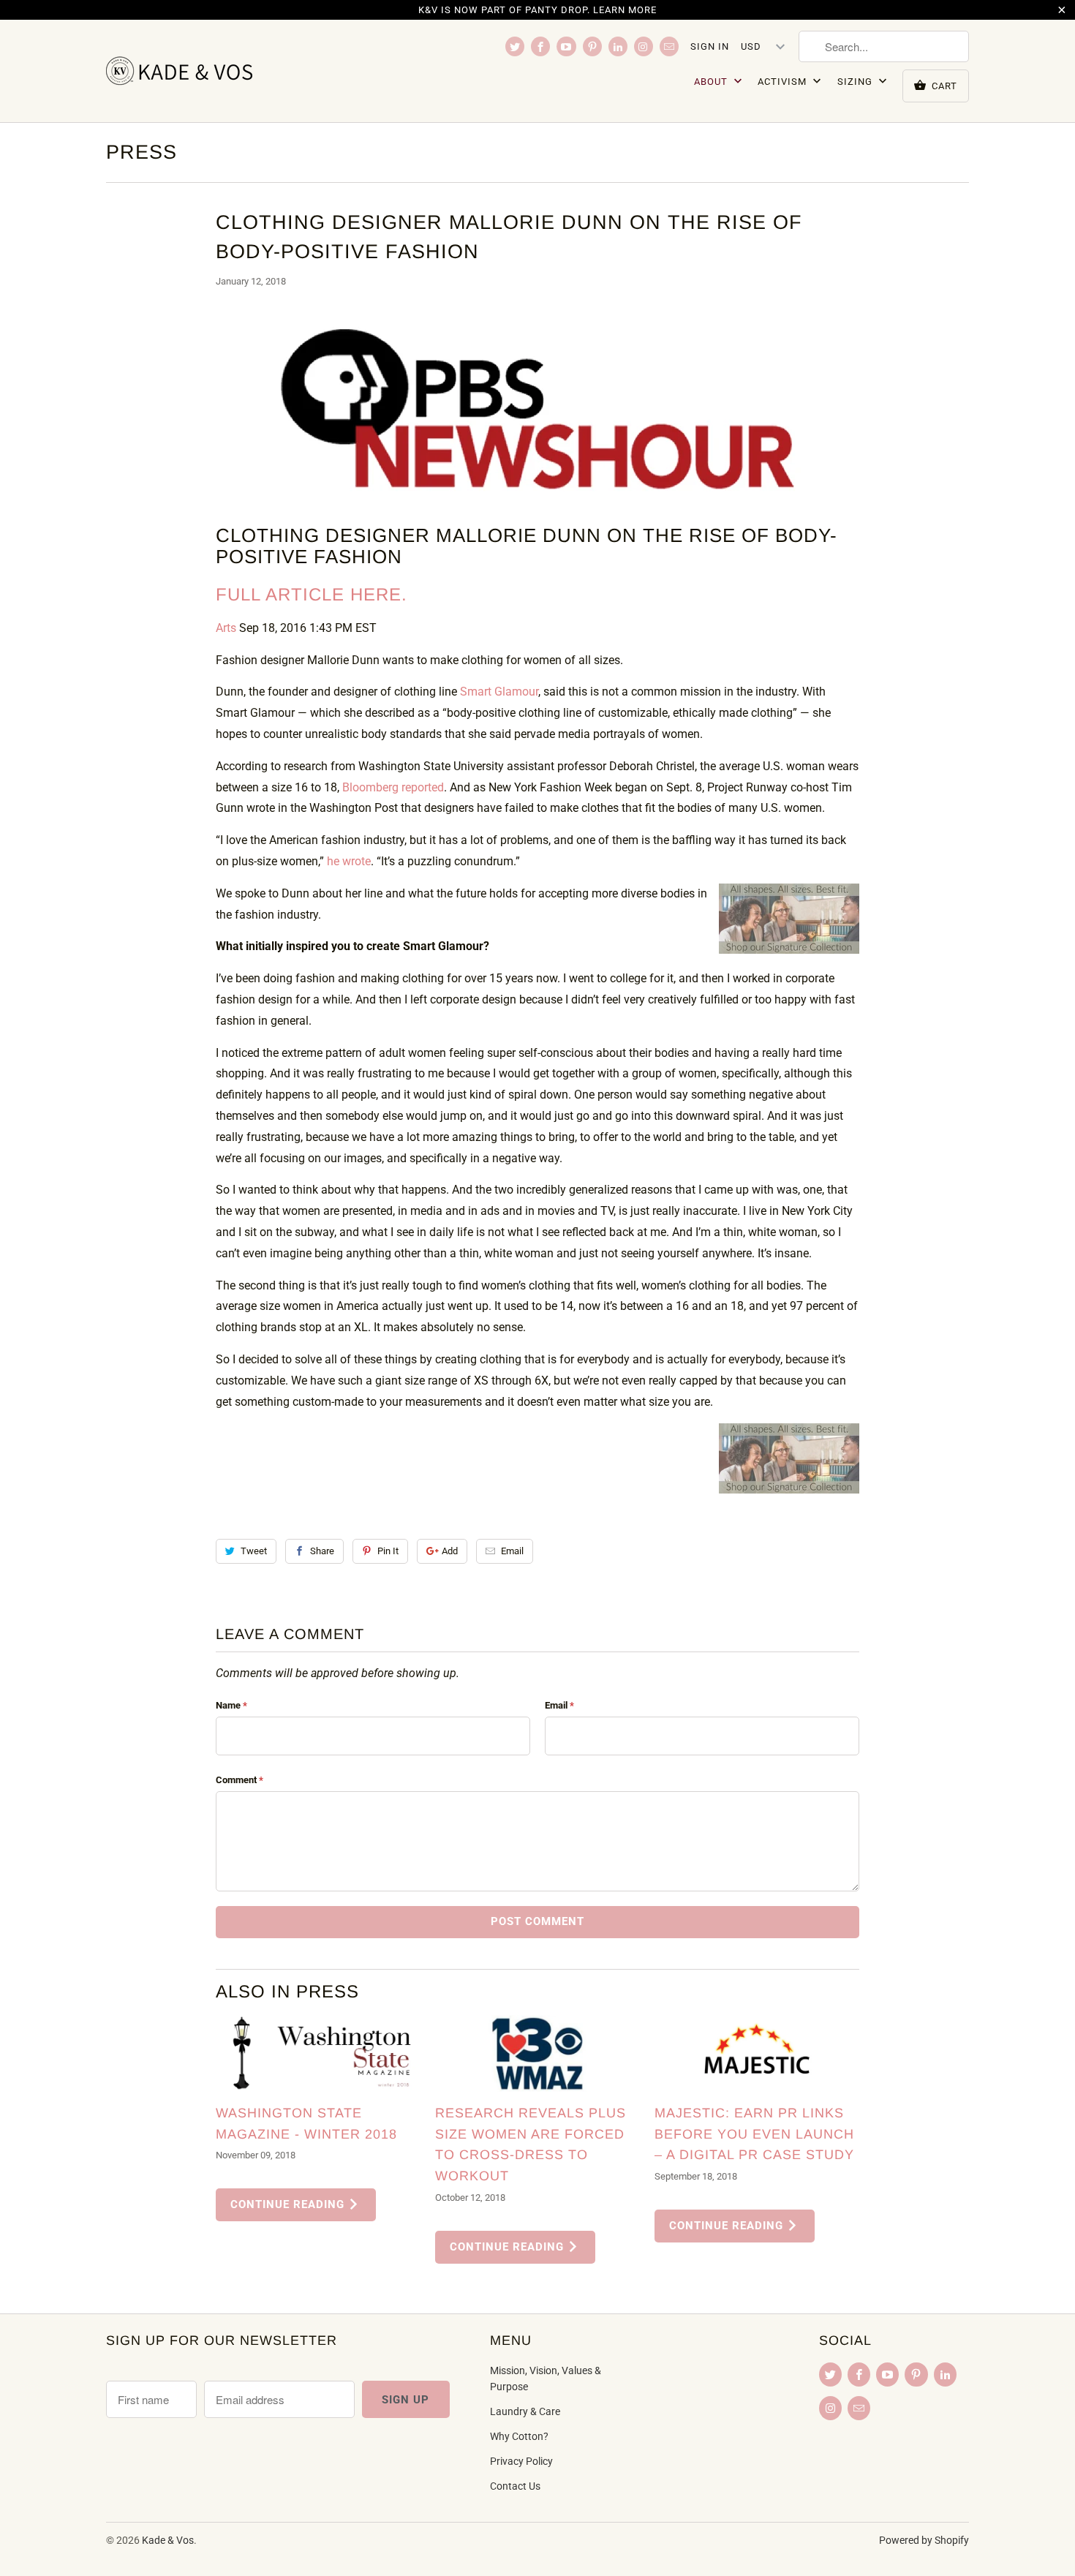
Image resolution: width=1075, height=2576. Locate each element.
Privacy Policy (521, 2461)
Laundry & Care (525, 2411)
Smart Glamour (499, 692)
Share (322, 1551)
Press (142, 152)
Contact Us (515, 2486)
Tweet (254, 1551)
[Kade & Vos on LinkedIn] (618, 46)
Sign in (710, 46)
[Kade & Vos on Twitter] (515, 46)
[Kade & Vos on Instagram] (644, 46)
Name (231, 1705)
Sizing (856, 82)
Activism (784, 82)
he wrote (349, 861)
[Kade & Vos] (208, 71)
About (712, 82)
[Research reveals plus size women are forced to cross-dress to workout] (537, 2053)
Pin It (388, 1551)
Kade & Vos (168, 2540)
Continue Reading (289, 2204)
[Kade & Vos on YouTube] (566, 46)
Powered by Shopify (924, 2540)
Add (450, 1551)
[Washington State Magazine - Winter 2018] (318, 2053)
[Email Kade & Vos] (669, 46)
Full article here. (312, 594)
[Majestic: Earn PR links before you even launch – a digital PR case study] (757, 2053)
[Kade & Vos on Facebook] (540, 46)
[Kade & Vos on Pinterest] (592, 46)
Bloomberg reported (393, 787)
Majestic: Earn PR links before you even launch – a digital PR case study (754, 2134)
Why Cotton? (519, 2436)
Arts (226, 628)
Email (512, 1551)
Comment (239, 1780)
